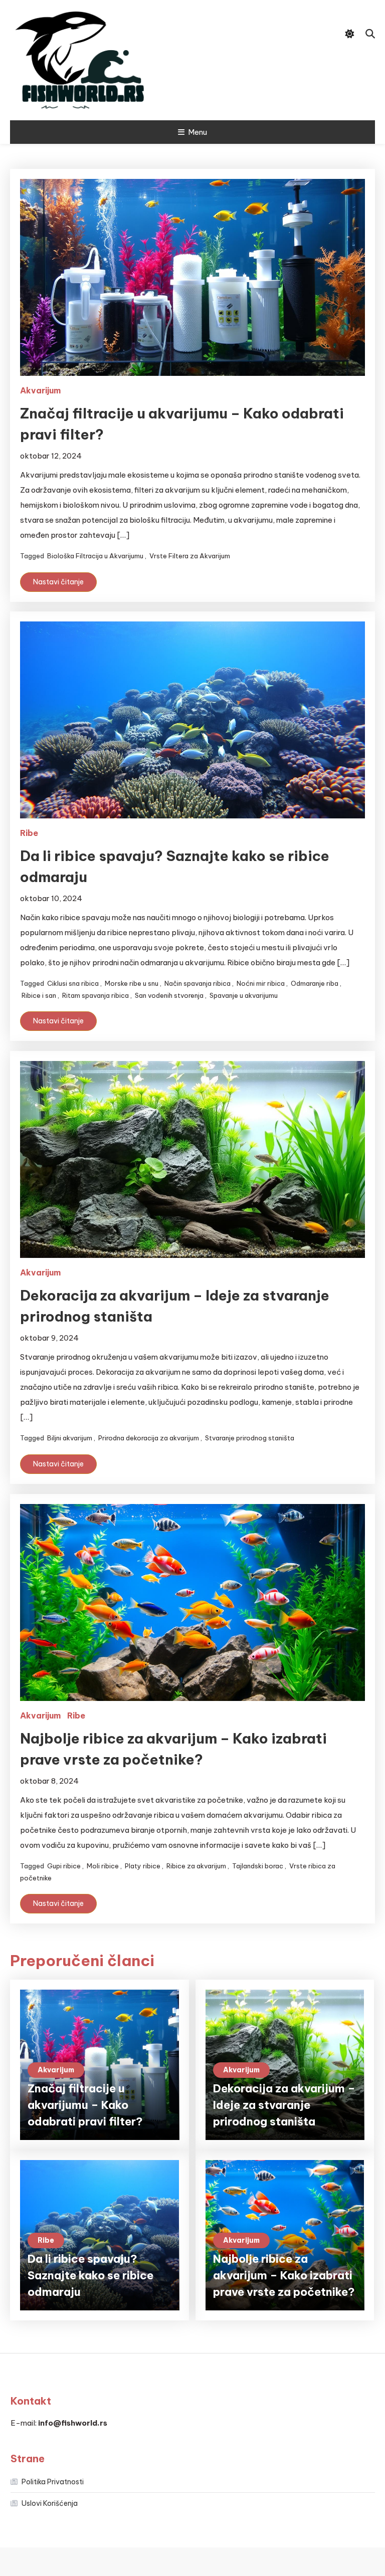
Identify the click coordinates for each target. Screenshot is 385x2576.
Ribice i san (39, 995)
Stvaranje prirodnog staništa (250, 1438)
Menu (198, 132)
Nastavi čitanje (58, 582)
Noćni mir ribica (261, 983)
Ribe (29, 833)
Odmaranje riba (315, 983)
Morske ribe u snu (132, 983)
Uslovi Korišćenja (50, 2503)
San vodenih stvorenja (169, 995)
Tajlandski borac (258, 1866)
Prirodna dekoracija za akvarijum (149, 1438)
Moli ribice (103, 1866)
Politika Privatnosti (53, 2482)
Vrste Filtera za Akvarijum (190, 556)
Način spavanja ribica (198, 983)
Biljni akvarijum (70, 1438)
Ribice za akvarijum (196, 1866)
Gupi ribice (64, 1866)
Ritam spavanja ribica (95, 995)
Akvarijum (40, 390)
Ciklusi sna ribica (73, 983)
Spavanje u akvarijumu (244, 995)
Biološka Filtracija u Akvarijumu (95, 556)
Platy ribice (143, 1866)
